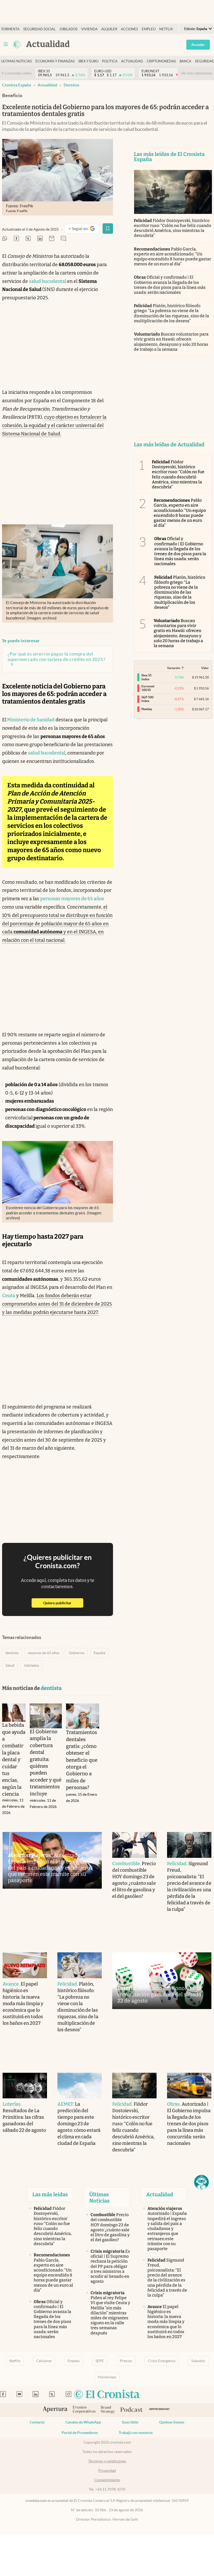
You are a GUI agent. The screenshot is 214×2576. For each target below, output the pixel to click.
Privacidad (107, 2470)
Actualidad (132, 61)
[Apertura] (55, 2410)
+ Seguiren (84, 230)
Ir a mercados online (17, 73)
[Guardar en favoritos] (108, 229)
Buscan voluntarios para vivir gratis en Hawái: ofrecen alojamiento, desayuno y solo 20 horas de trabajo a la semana (171, 342)
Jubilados (68, 29)
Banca (185, 61)
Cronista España (17, 85)
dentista (71, 85)
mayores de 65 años (44, 1653)
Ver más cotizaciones (197, 73)
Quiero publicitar (63, 1603)
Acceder (198, 45)
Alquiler (109, 29)
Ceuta (9, 1296)
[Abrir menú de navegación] (6, 44)
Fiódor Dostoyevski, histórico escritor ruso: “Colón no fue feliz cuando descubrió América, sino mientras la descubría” (173, 228)
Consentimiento (107, 2480)
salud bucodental (48, 281)
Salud (10, 1665)
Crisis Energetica (162, 2361)
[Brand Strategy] (108, 2410)
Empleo (149, 29)
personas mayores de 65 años (72, 899)
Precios (126, 2361)
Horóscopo (107, 2377)
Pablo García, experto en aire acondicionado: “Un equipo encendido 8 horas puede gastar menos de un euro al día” (173, 257)
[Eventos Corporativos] (84, 2410)
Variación (174, 668)
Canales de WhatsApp (83, 2422)
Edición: (196, 29)
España (99, 1653)
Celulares (44, 2361)
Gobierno (77, 1653)
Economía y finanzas (55, 61)
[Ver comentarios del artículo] (63, 239)
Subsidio (198, 2361)
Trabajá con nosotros (136, 2433)
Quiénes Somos (172, 2422)
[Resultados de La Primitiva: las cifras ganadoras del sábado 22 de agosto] (25, 2086)
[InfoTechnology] (160, 2410)
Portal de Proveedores (80, 2433)
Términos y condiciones (107, 2461)
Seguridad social (39, 29)
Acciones (129, 29)
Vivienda (89, 29)
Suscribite (130, 2422)
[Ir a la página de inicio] (17, 44)
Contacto (37, 2422)
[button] (201, 2182)
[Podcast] (132, 2410)
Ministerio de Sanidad (30, 720)
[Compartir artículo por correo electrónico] (52, 239)
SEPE (100, 2361)
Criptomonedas (161, 61)
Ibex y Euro (88, 61)
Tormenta (10, 29)
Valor (205, 668)
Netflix (166, 29)
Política (110, 61)
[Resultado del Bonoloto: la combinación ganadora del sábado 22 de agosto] (162, 1981)
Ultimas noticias (16, 61)
